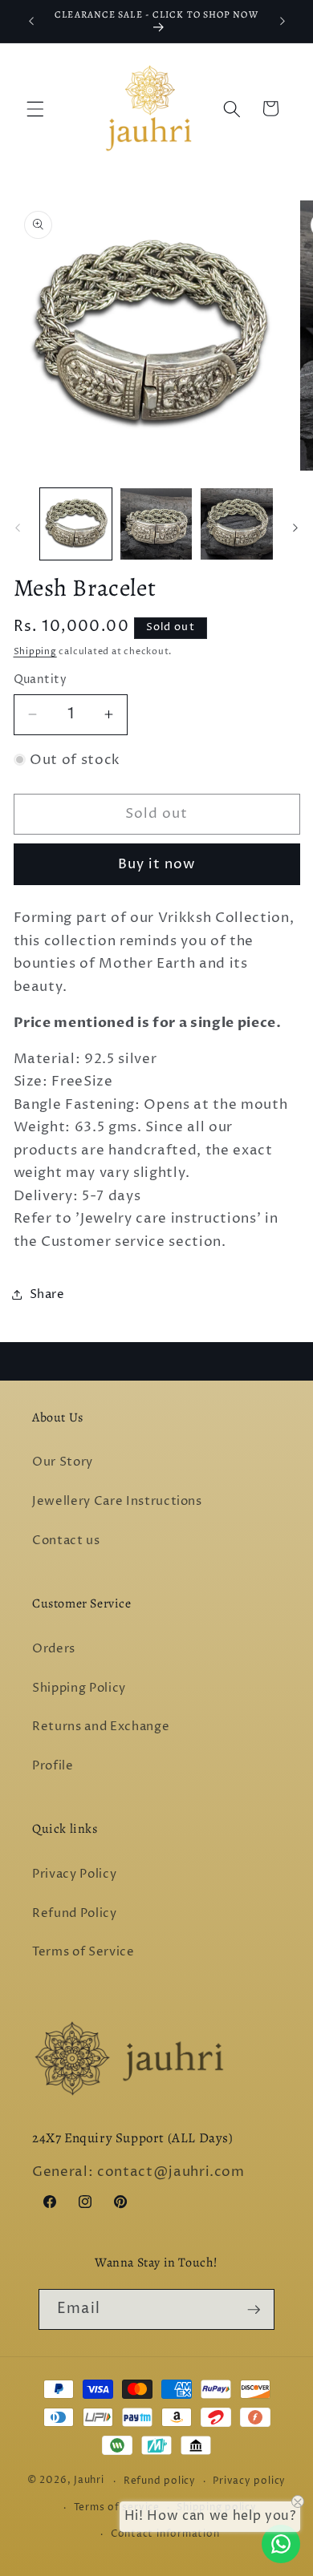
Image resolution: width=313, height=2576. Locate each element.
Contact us (66, 1541)
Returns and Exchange (101, 1727)
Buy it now (157, 864)
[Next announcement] (283, 22)
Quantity (41, 680)
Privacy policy (249, 2481)
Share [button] (47, 1294)
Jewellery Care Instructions (117, 1501)
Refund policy (160, 2481)
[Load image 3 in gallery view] (236, 524)
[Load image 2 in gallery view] (156, 524)
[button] (35, 108)
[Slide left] (18, 528)
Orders (54, 1649)
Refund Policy (75, 1913)
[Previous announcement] (31, 22)
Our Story (63, 1462)
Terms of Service (83, 1952)
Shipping (35, 651)
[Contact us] (281, 2544)
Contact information (165, 2534)
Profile (53, 1766)
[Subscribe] (254, 2310)
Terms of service (117, 2507)
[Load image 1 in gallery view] (76, 524)
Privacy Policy (74, 1874)
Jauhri (89, 2481)
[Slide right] (295, 528)
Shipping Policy (79, 1688)
